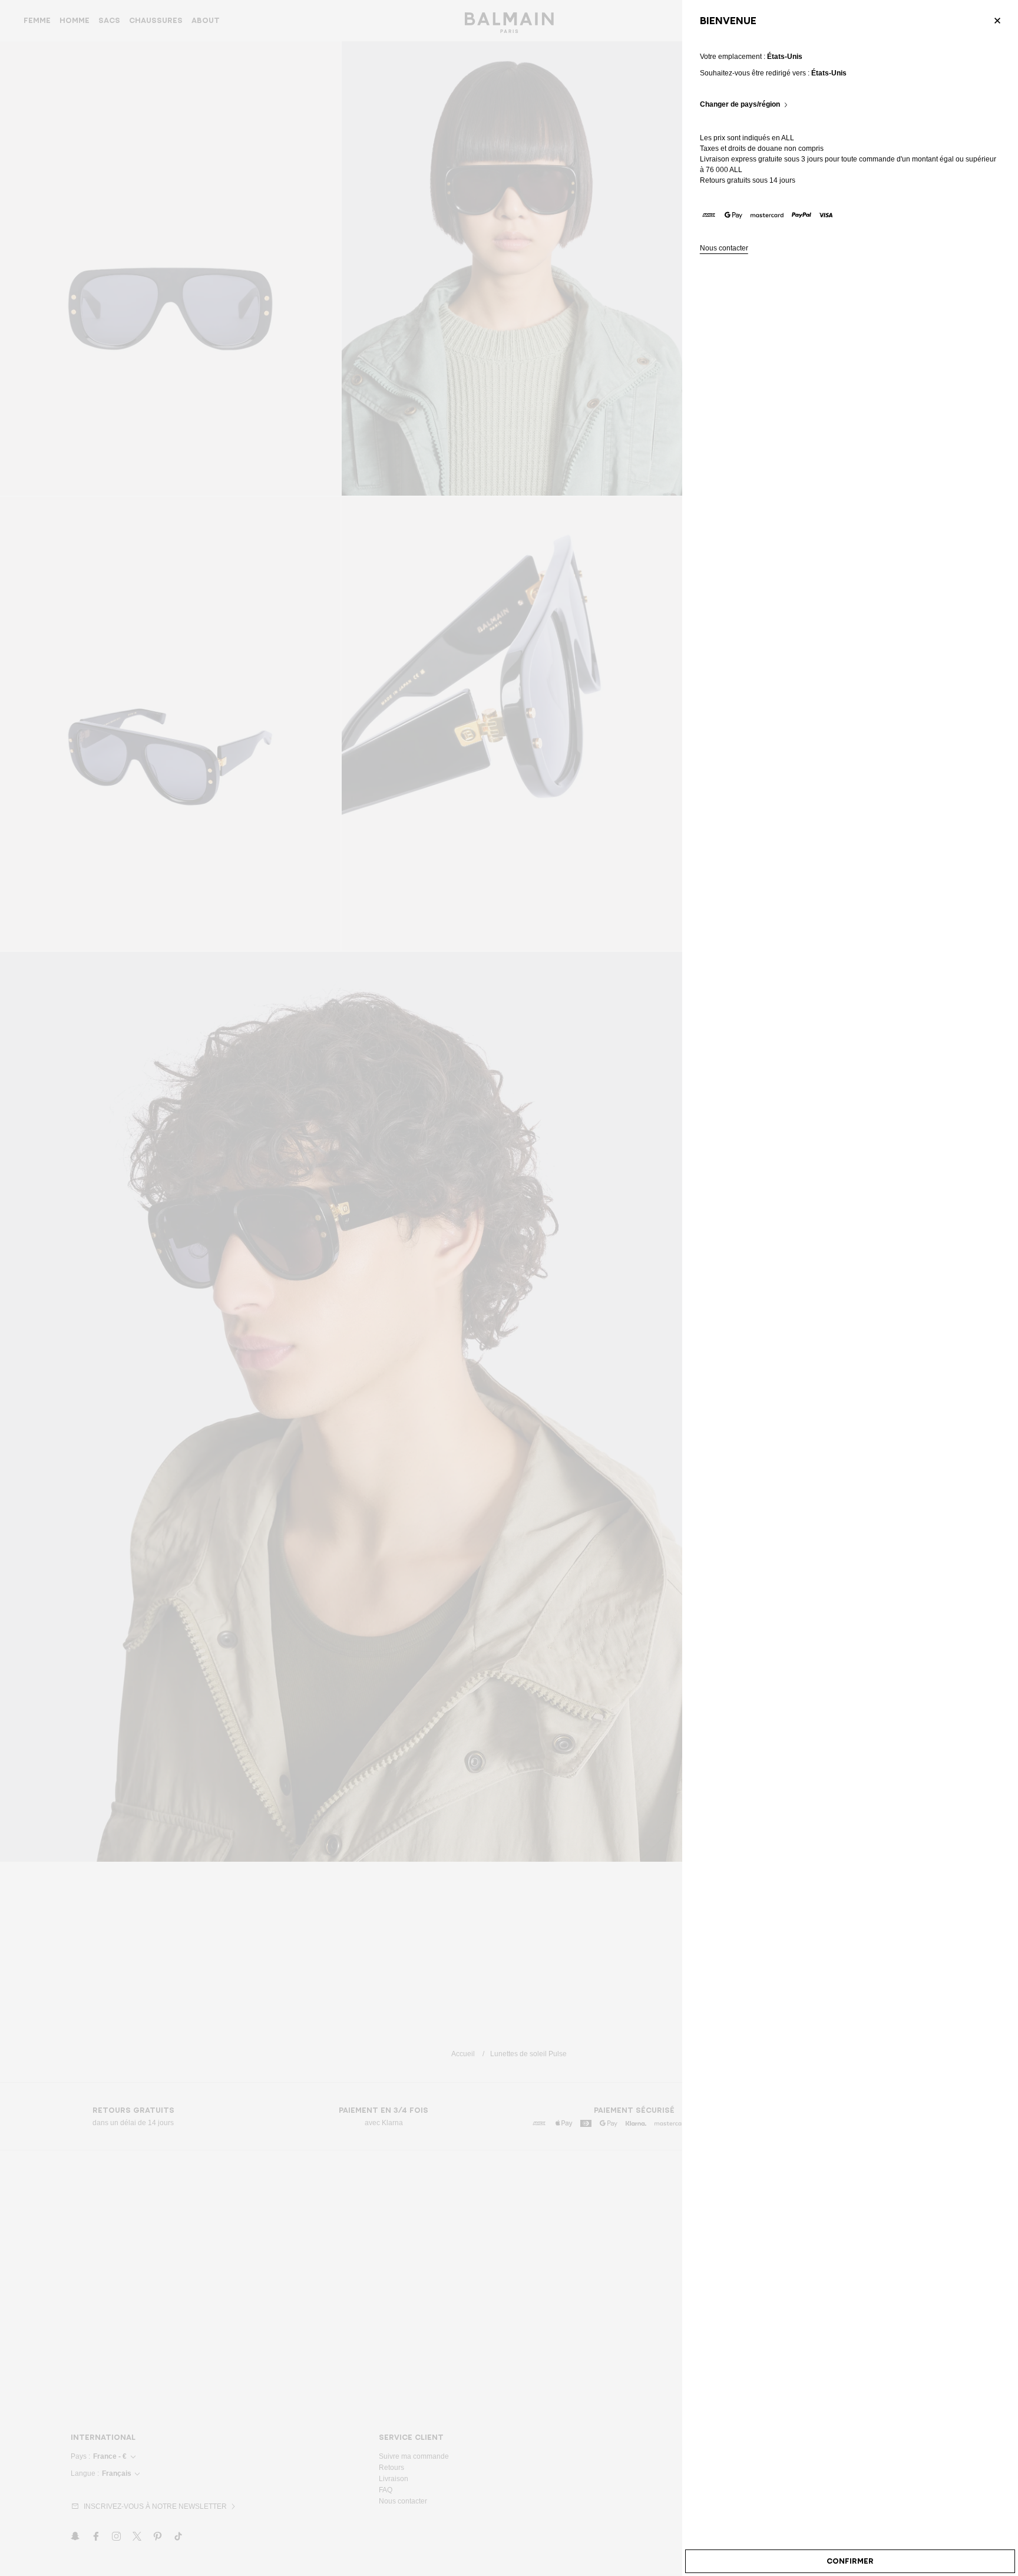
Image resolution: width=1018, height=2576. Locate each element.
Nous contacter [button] (724, 248)
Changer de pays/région (740, 105)
